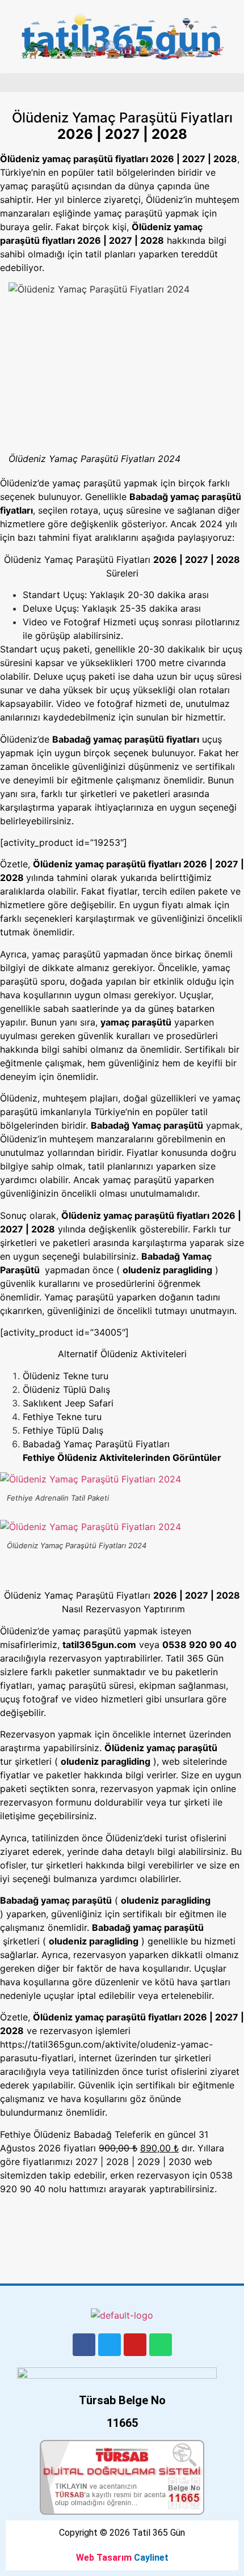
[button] (122, 82)
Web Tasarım (104, 2558)
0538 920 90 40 (199, 1645)
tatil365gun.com (99, 1645)
